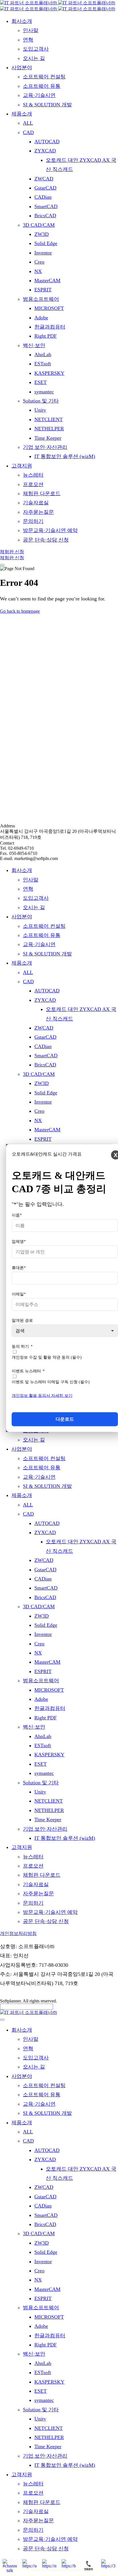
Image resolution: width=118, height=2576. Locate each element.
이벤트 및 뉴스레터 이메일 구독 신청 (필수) (51, 1382)
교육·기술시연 (39, 944)
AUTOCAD (47, 991)
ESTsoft (43, 1745)
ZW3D (42, 1083)
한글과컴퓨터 (50, 1708)
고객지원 (22, 1847)
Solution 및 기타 (41, 1783)
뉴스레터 (33, 1857)
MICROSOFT (49, 1690)
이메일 (19, 1294)
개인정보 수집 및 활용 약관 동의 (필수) (47, 1357)
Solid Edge (46, 1093)
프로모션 (33, 1866)
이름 (17, 1215)
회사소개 (22, 870)
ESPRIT (43, 1139)
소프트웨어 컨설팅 (44, 926)
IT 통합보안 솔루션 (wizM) (65, 1838)
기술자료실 (36, 1884)
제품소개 (22, 963)
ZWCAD (44, 1028)
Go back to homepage (20, 611)
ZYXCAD (45, 1000)
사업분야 (22, 917)
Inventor (43, 1102)
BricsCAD (45, 1065)
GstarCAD (45, 1037)
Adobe (41, 1699)
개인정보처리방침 (18, 1933)
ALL (28, 972)
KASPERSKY (49, 1755)
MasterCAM (47, 1130)
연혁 (28, 889)
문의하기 (33, 1903)
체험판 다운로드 (42, 1875)
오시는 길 (34, 907)
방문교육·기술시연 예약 (50, 1912)
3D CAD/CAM (39, 1074)
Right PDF (46, 1718)
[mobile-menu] (2, 565)
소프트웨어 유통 (42, 935)
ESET (41, 1764)
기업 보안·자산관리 (45, 1829)
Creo (39, 1111)
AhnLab (43, 1736)
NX (38, 1120)
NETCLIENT (49, 1801)
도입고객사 (36, 898)
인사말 (31, 880)
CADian (43, 1046)
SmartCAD (46, 1056)
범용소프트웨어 (41, 1681)
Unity (40, 1792)
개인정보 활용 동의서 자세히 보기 (42, 1396)
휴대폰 (19, 1268)
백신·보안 (34, 1727)
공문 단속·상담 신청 (46, 1921)
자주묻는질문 (38, 1894)
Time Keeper (48, 1819)
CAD (28, 982)
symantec (44, 1773)
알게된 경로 (22, 1320)
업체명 (19, 1242)
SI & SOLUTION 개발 (47, 954)
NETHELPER (49, 1810)
